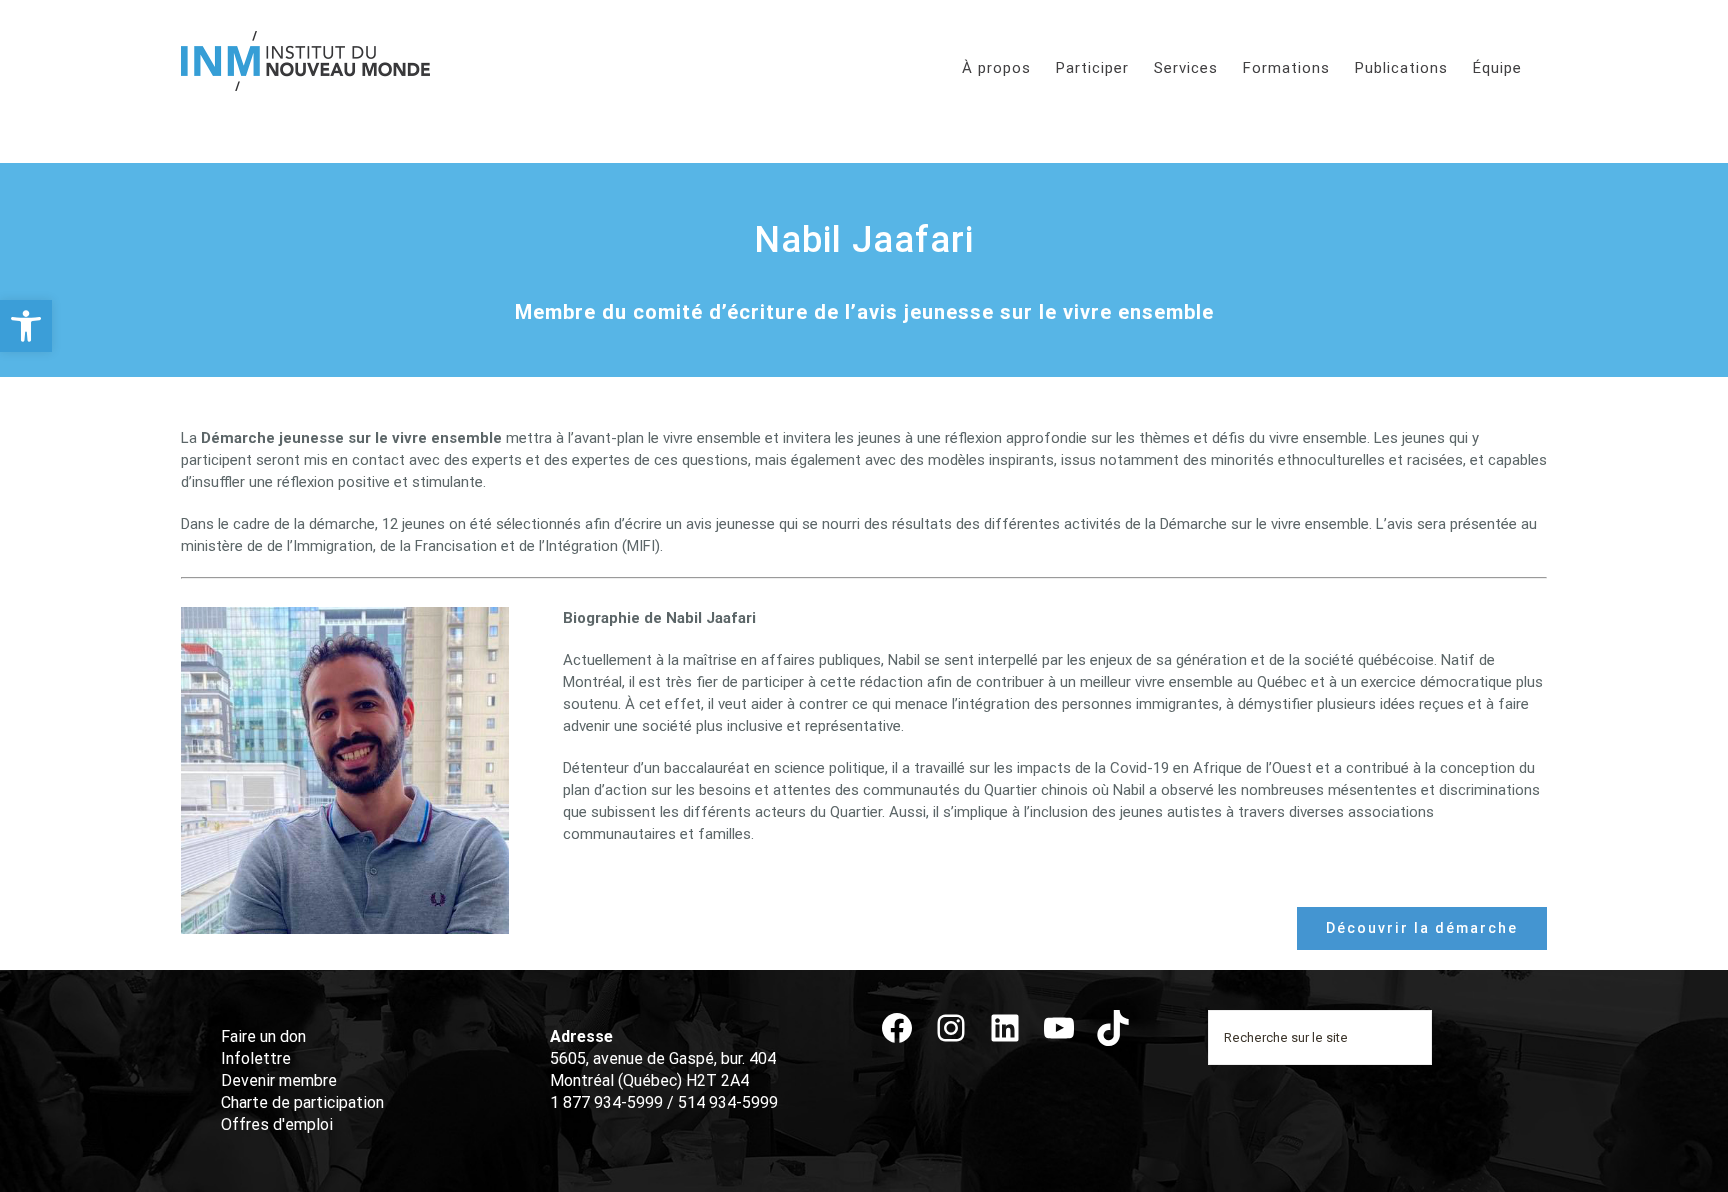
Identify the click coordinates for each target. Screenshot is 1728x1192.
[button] (26, 326)
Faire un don (263, 1036)
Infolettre (256, 1058)
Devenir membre (279, 1080)
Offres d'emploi (277, 1124)
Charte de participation (302, 1102)
